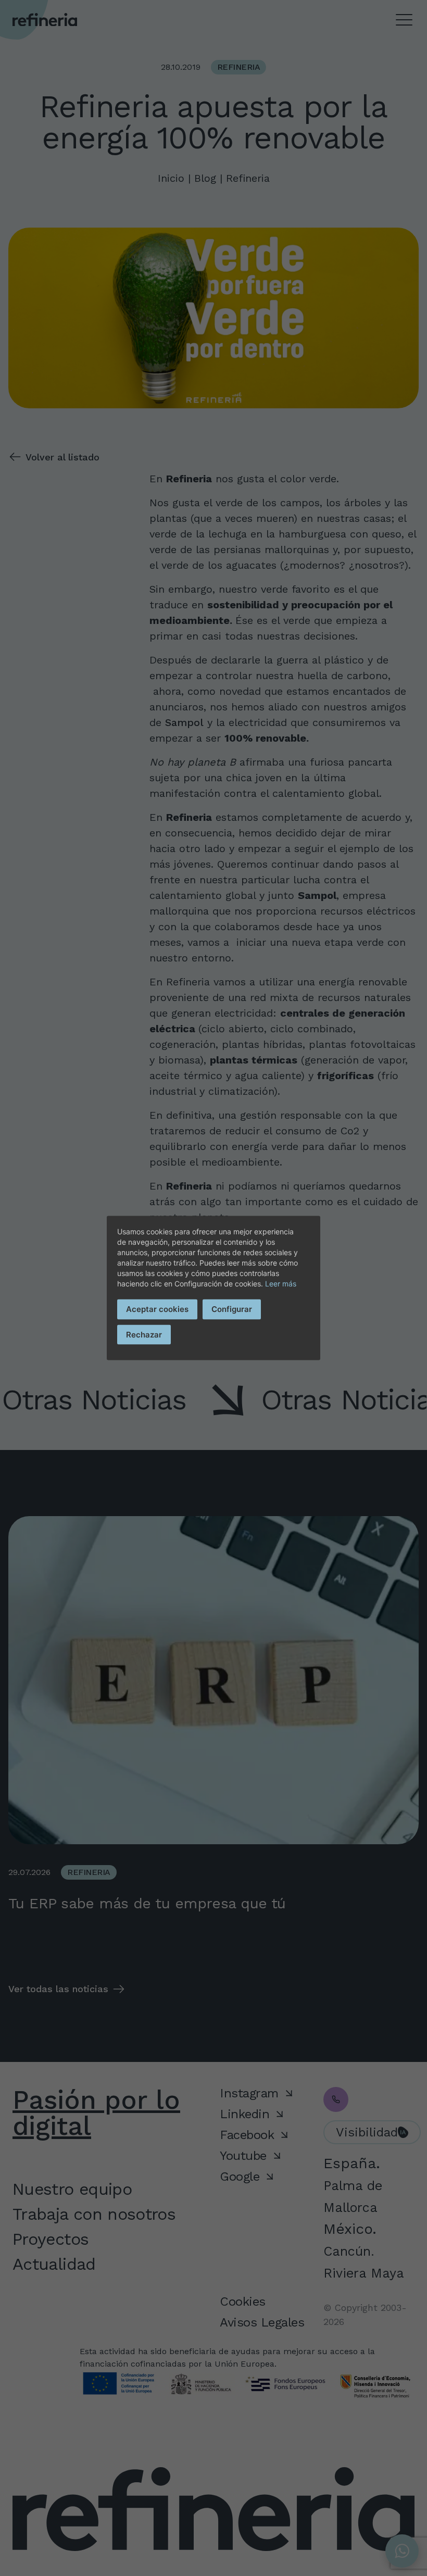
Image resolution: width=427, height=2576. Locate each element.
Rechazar (144, 1334)
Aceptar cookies (157, 1309)
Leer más (281, 1284)
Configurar (232, 1309)
